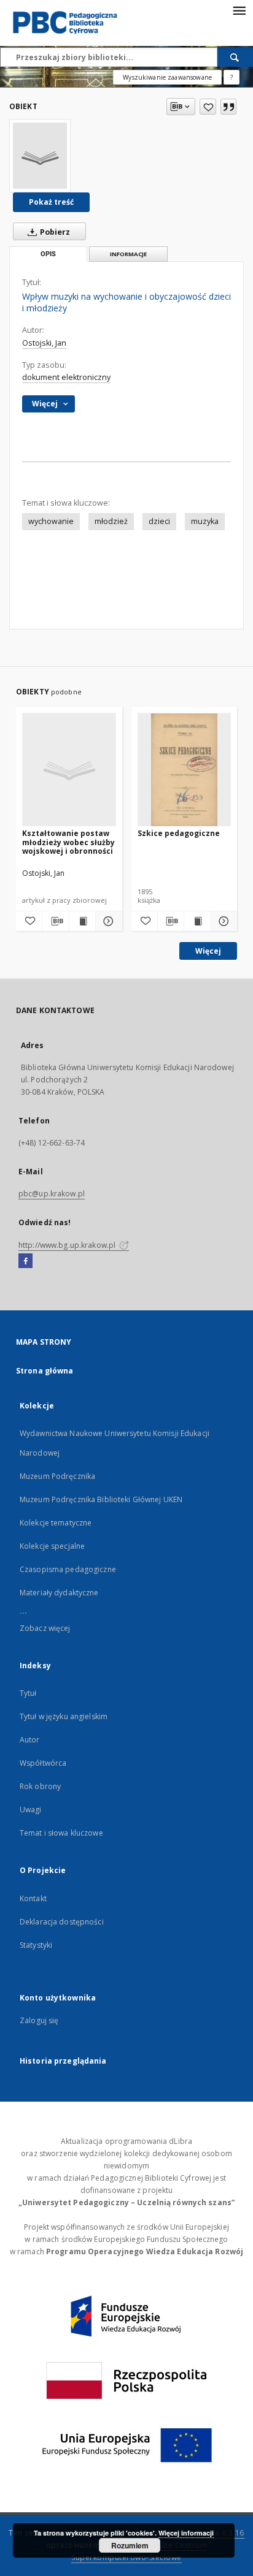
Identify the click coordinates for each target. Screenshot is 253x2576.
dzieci (159, 521)
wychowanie (51, 521)
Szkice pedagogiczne (179, 833)
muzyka (205, 521)
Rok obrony (40, 1786)
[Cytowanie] (228, 107)
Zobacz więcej (45, 1628)
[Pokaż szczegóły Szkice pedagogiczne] (222, 921)
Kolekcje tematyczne (56, 1523)
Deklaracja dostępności (62, 1922)
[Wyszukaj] (235, 57)
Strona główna (45, 1371)
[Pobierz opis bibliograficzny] (55, 921)
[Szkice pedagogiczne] (185, 770)
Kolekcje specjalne (52, 1546)
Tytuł (28, 1693)
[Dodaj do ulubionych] (208, 107)
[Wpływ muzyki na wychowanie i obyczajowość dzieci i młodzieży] (40, 156)
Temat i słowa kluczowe (61, 1833)
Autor (30, 1740)
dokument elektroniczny (66, 377)
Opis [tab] (48, 254)
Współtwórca (43, 1763)
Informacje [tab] (128, 254)
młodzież (111, 521)
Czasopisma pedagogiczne (68, 1569)
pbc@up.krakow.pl (52, 1194)
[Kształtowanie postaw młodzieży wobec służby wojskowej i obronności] (69, 770)
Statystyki (36, 1945)
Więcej (208, 951)
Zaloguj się (39, 2020)
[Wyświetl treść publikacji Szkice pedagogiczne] (197, 921)
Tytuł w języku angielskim (64, 1716)
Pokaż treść (51, 202)
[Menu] (239, 10)
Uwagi (31, 1810)
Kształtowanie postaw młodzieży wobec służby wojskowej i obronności (68, 842)
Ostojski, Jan (44, 343)
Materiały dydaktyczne (59, 1593)
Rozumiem (130, 2545)
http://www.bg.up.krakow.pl (68, 1245)
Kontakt (33, 1898)
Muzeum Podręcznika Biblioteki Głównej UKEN (101, 1499)
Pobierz (54, 232)
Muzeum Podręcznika (57, 1476)
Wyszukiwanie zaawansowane (167, 77)
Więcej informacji (186, 2533)
